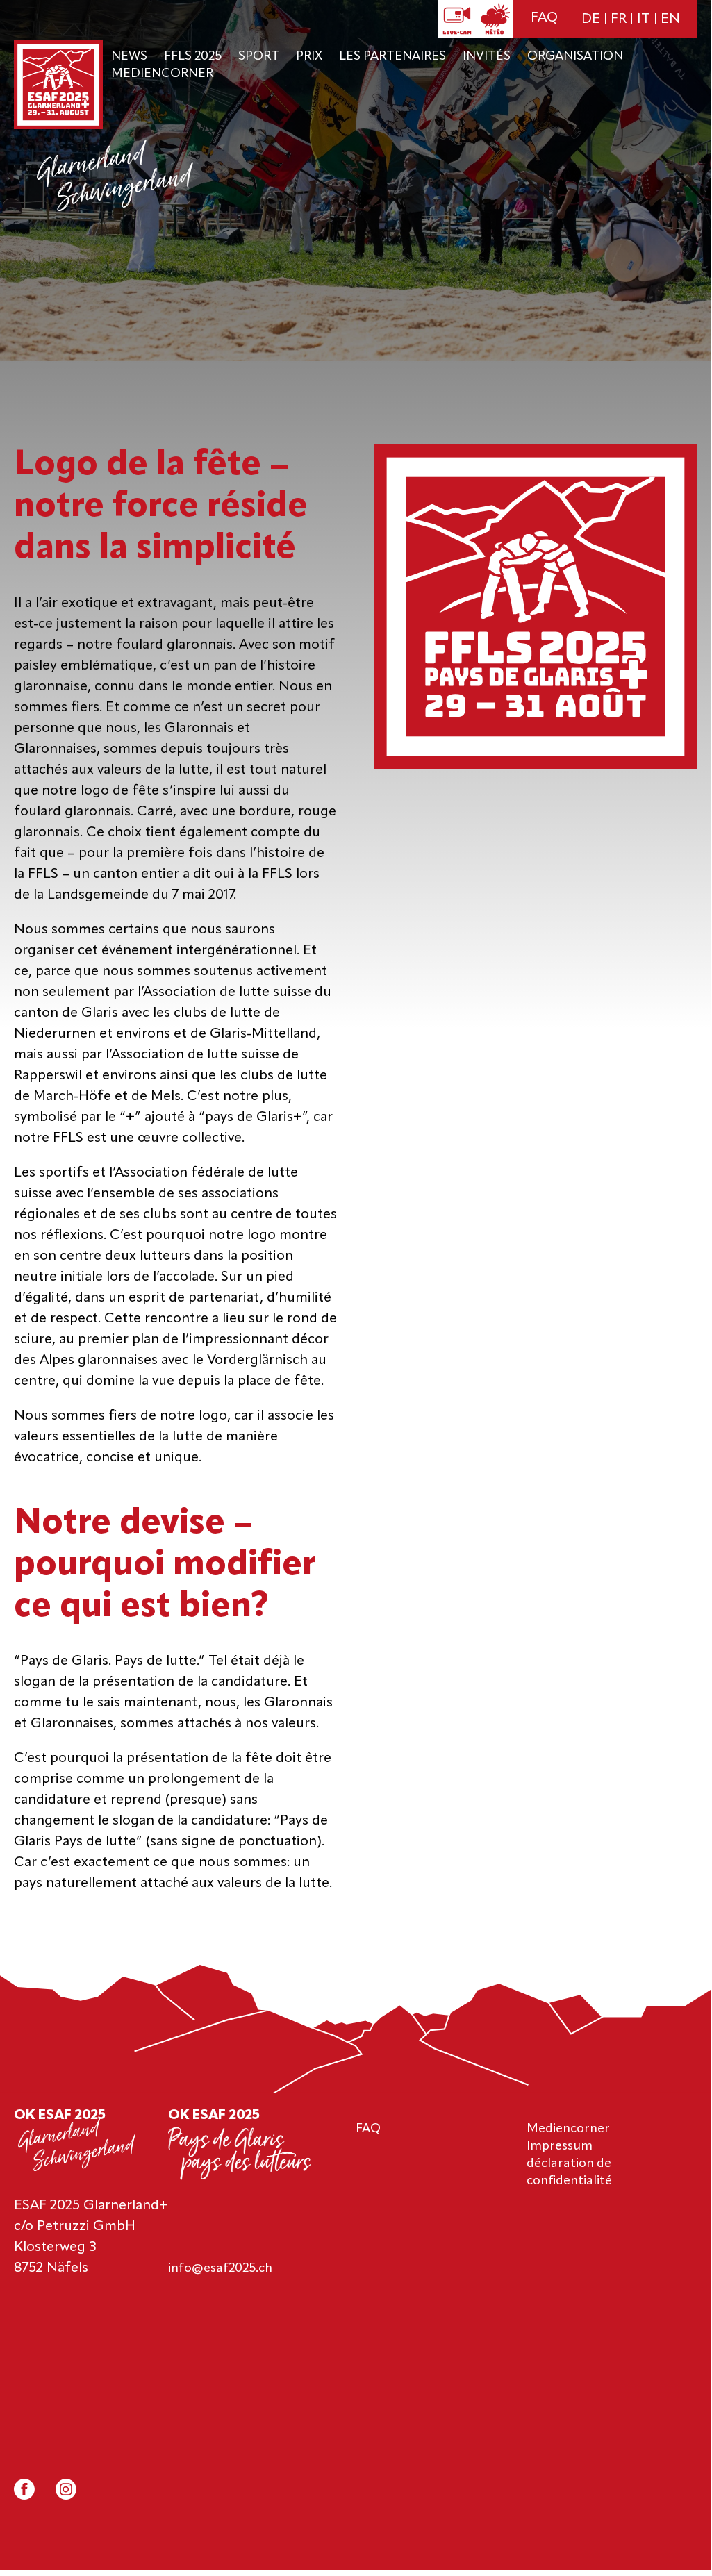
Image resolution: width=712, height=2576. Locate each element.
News (129, 56)
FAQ (544, 18)
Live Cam (457, 19)
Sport (259, 56)
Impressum (560, 2146)
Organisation (575, 56)
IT (644, 19)
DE (591, 19)
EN (670, 19)
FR (619, 19)
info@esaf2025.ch (220, 2268)
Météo (495, 19)
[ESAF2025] (58, 86)
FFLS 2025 (193, 56)
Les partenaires (392, 56)
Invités (487, 56)
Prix (309, 56)
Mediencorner (162, 74)
